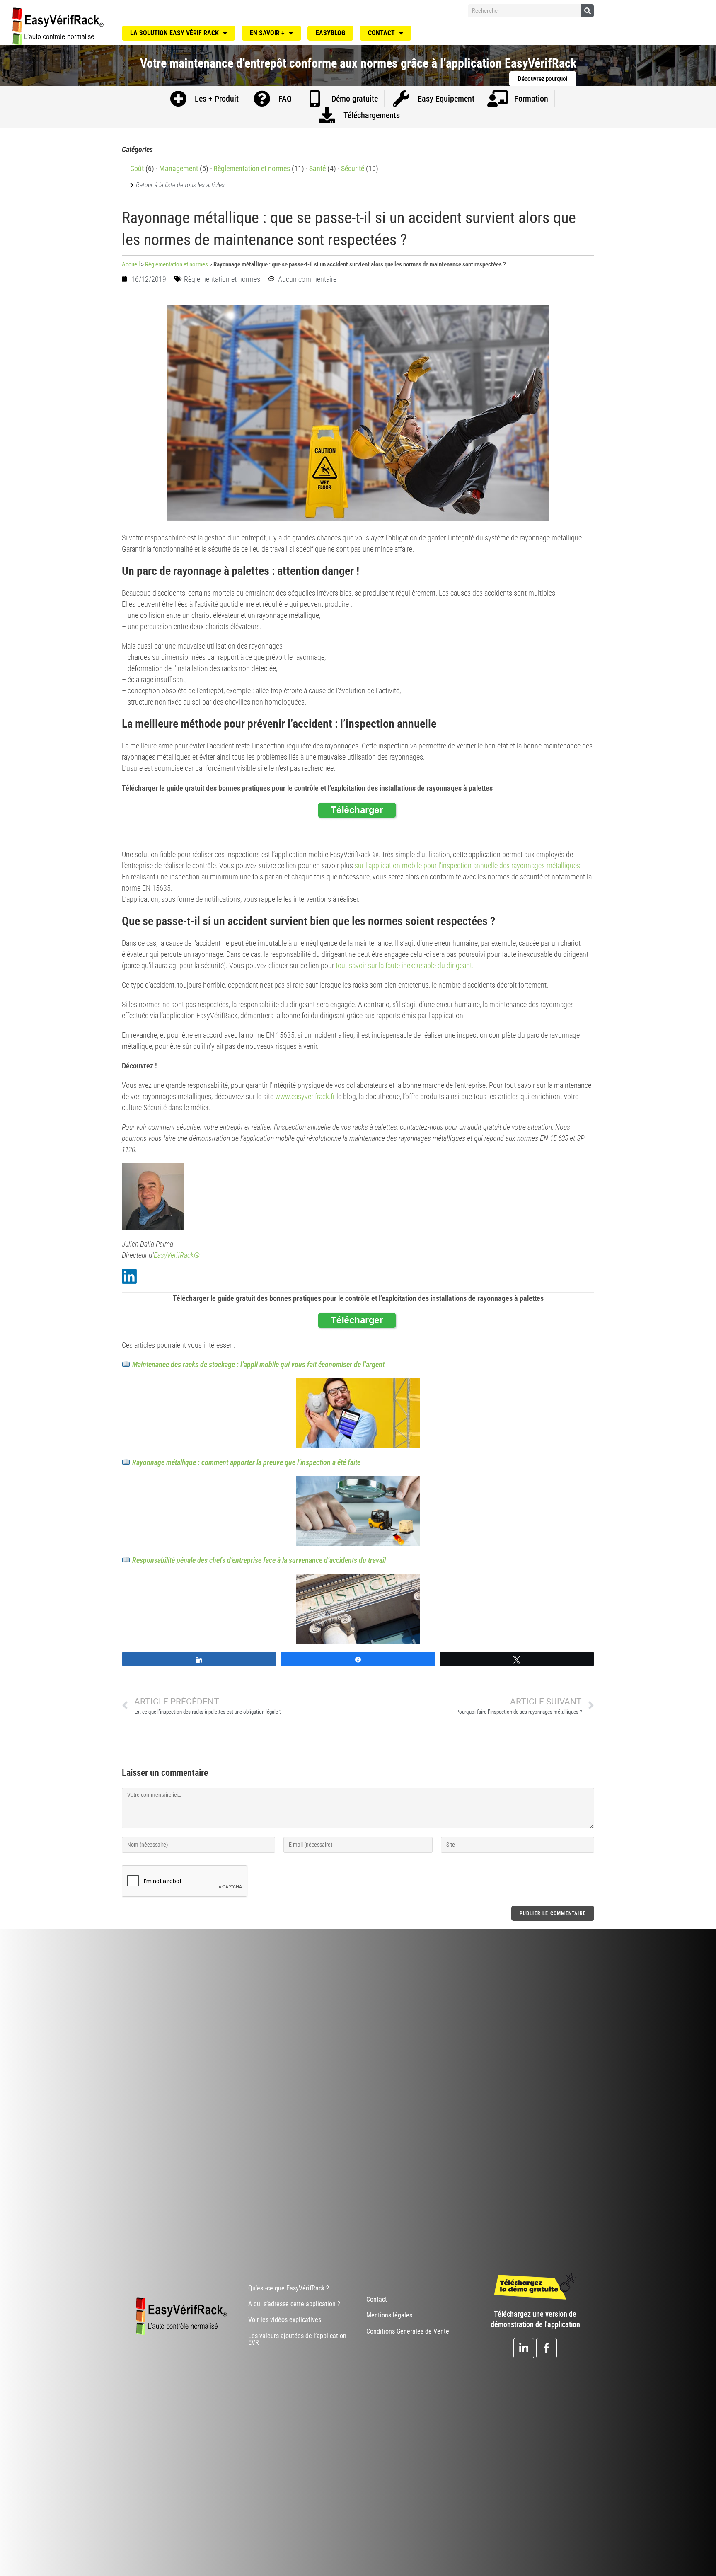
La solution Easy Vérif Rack (174, 33)
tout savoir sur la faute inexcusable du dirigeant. (405, 965)
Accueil (131, 264)
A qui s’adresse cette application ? (294, 2304)
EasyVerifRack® (177, 1255)
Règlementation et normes (252, 168)
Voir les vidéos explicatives (285, 2320)
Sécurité (353, 168)
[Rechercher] (588, 11)
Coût (137, 168)
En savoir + (267, 33)
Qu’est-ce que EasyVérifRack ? (289, 2288)
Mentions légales (389, 2315)
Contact (381, 33)
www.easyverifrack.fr (305, 1096)
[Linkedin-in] (524, 2348)
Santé (317, 168)
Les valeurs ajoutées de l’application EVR (297, 2339)
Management (179, 168)
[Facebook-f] (547, 2348)
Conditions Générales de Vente (408, 2331)
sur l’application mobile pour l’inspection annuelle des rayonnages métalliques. (468, 866)
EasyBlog (330, 33)
